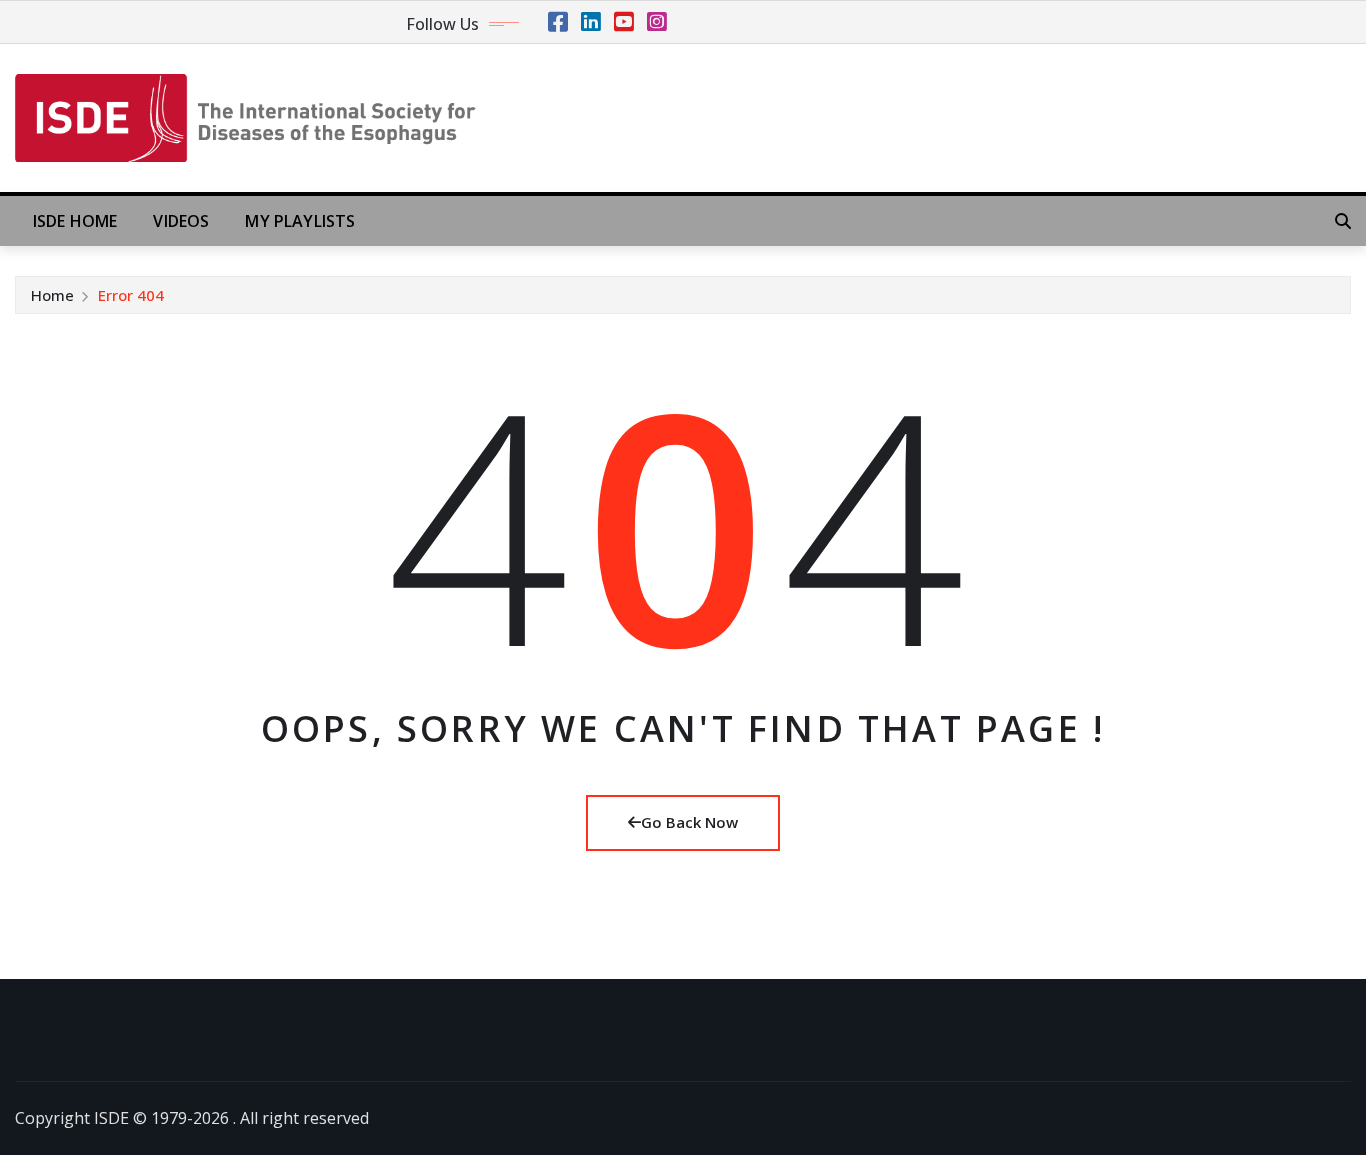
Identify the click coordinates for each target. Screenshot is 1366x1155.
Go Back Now (689, 822)
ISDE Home (75, 221)
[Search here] (1343, 221)
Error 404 (131, 295)
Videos (181, 221)
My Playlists (300, 221)
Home (52, 295)
